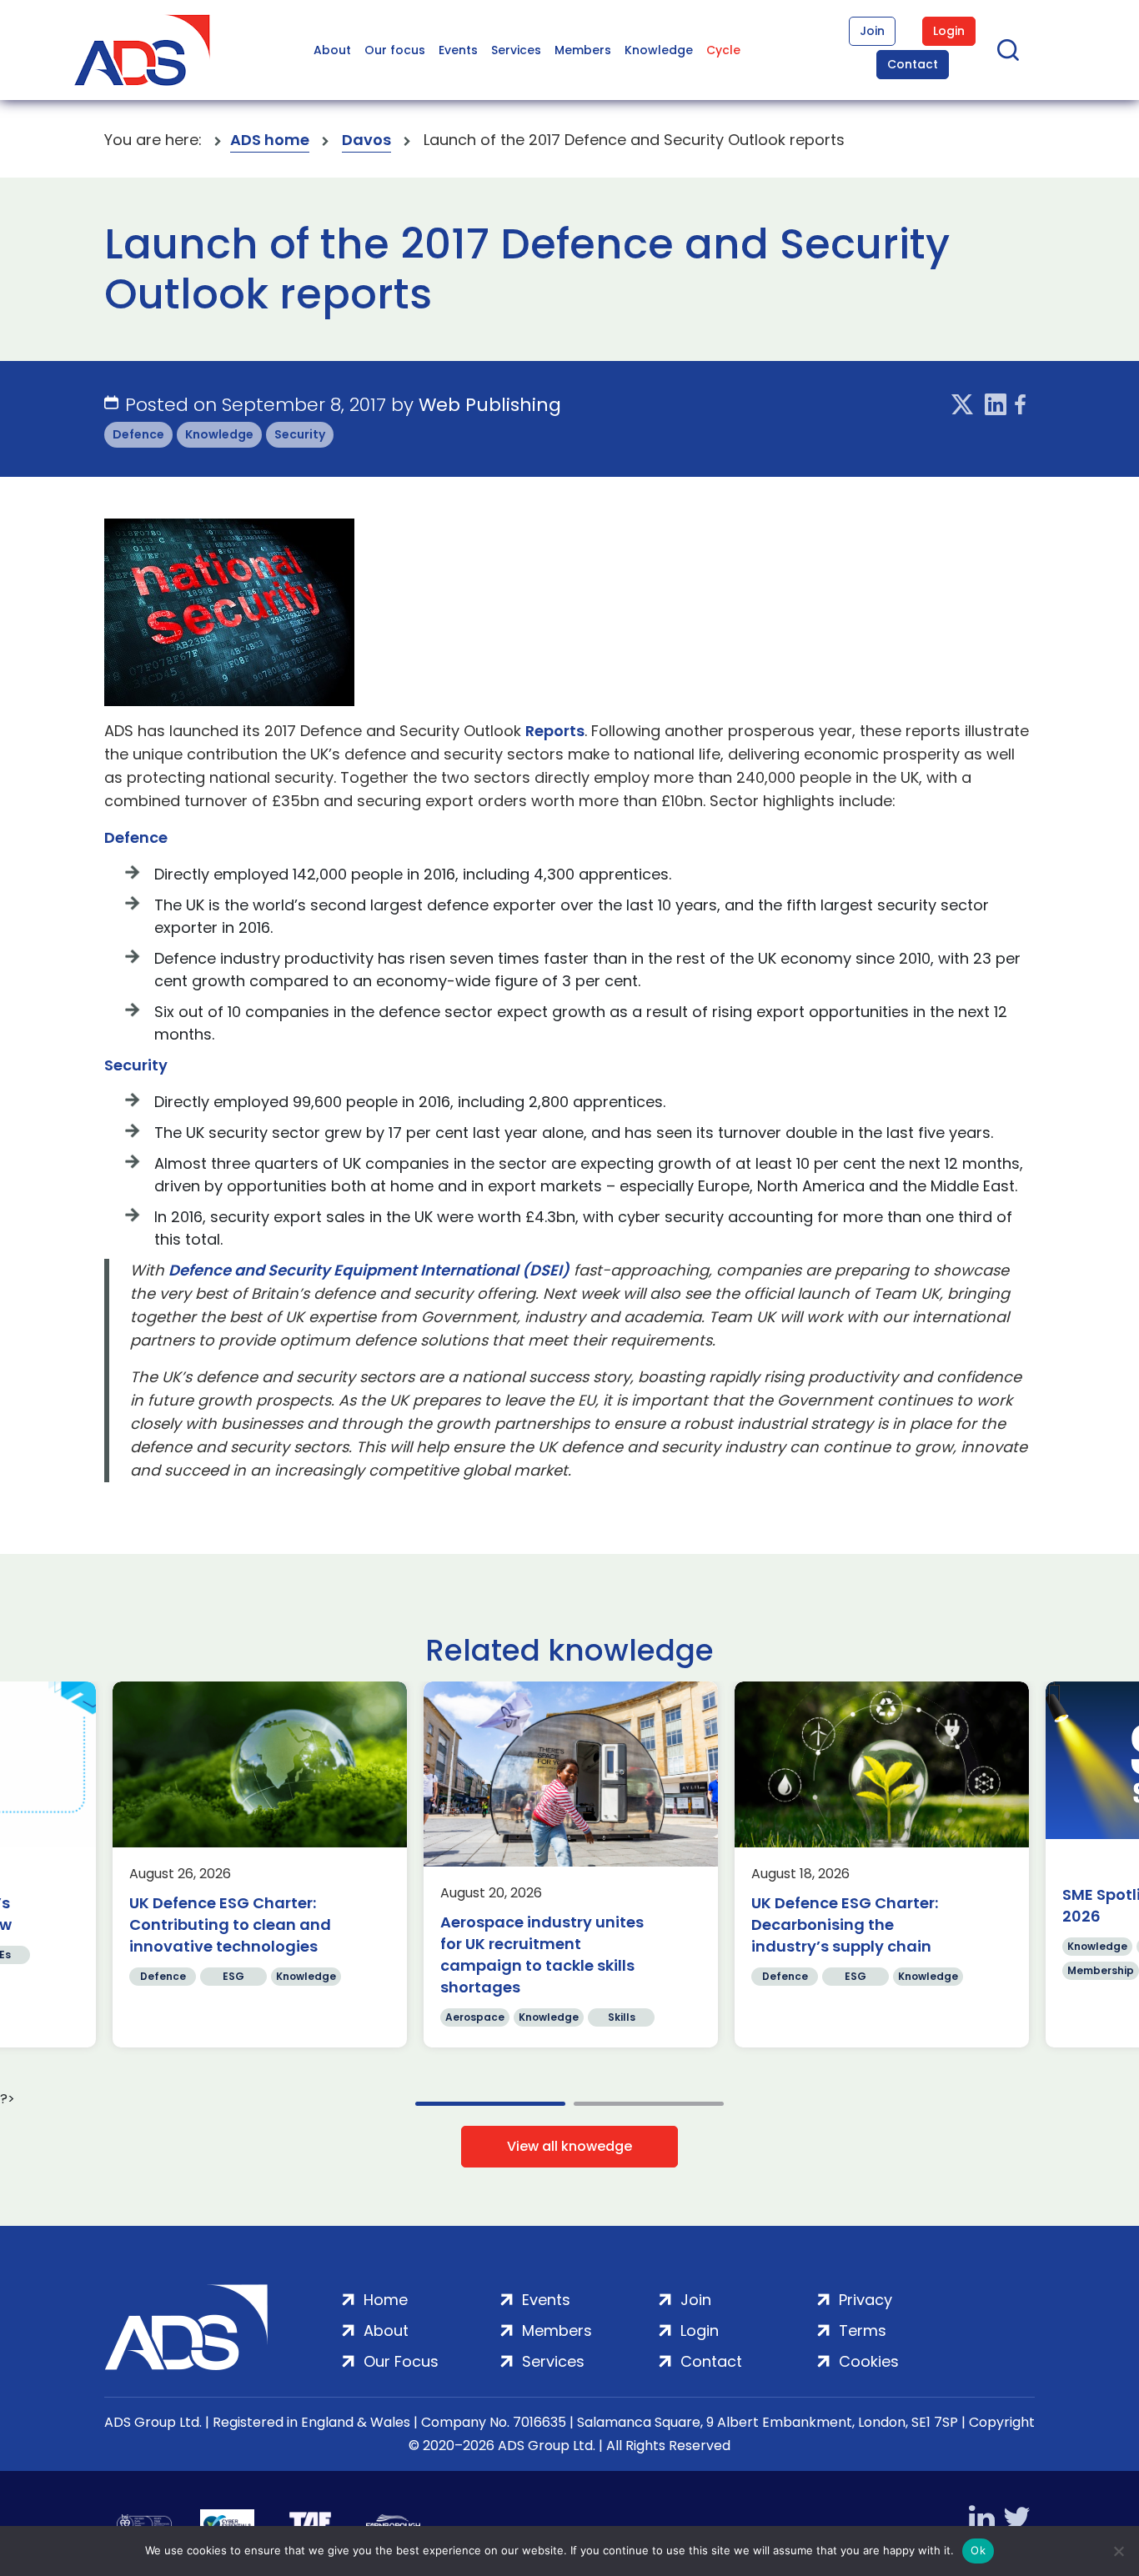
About (332, 50)
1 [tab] (490, 2104)
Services (516, 50)
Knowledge (659, 50)
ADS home (270, 140)
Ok (978, 2550)
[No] (1118, 2551)
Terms (863, 2330)
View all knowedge (569, 2146)
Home (386, 2300)
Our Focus (401, 2361)
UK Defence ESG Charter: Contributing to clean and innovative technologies (230, 1924)
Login (949, 31)
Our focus (395, 50)
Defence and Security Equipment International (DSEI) (369, 1270)
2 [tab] (649, 2104)
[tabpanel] (260, 1864)
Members (583, 50)
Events (458, 50)
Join (872, 31)
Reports (555, 731)
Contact (913, 64)
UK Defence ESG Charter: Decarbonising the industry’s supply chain (845, 1924)
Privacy (866, 2300)
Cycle (723, 50)
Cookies (869, 2361)
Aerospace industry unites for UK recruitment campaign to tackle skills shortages (542, 1955)
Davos (366, 140)
